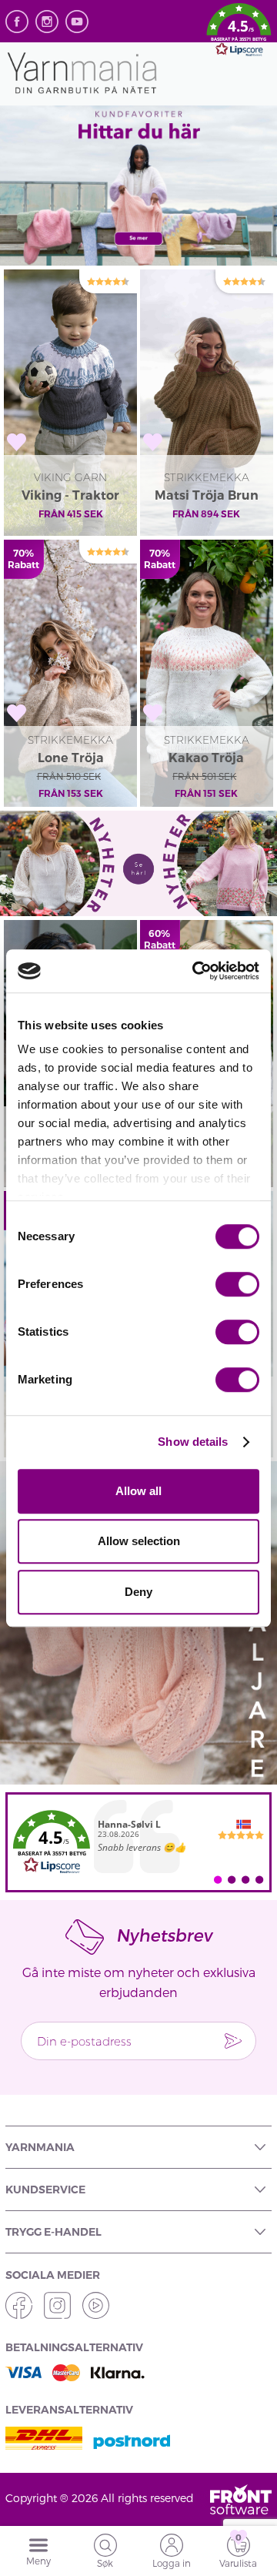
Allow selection (139, 1541)
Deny (138, 1592)
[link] (138, 1842)
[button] (239, 32)
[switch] (237, 1284)
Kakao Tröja (206, 758)
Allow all (138, 1491)
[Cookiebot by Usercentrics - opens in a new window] (195, 971)
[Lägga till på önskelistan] (17, 442)
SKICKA (233, 2041)
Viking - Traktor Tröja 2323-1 (70, 497)
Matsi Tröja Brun (207, 495)
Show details (193, 1442)
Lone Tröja (71, 758)
